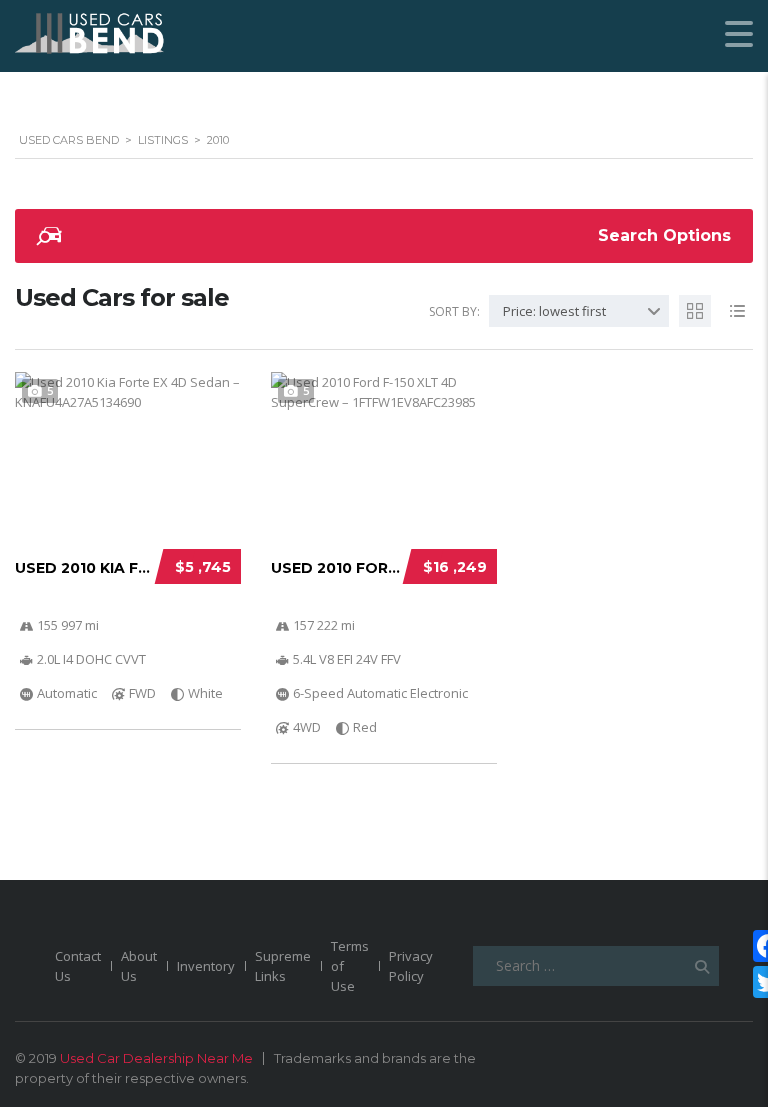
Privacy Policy (411, 966)
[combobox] (579, 311)
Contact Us (78, 966)
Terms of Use (350, 966)
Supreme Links (283, 966)
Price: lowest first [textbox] (554, 311)
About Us (139, 966)
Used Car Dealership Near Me (156, 1058)
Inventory (206, 966)
